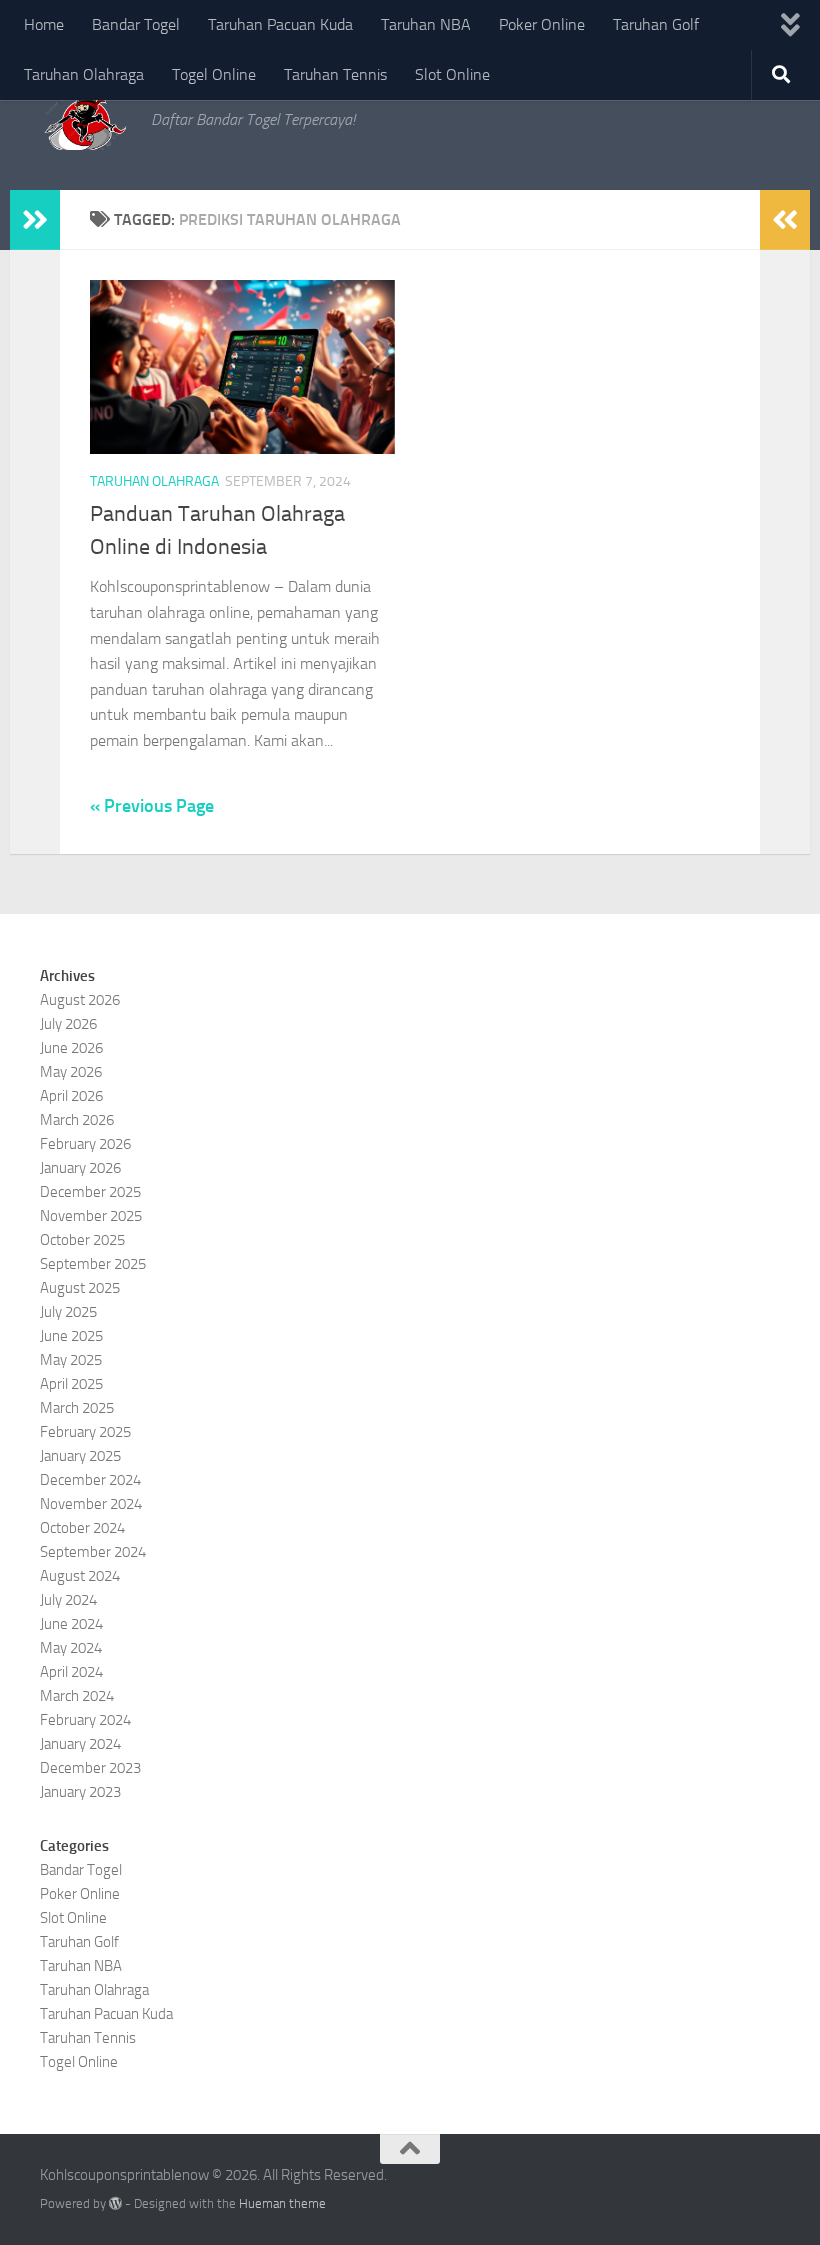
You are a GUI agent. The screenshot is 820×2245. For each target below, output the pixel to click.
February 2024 (85, 1720)
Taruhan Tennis (335, 74)
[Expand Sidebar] (35, 220)
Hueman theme (282, 2203)
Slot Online (452, 74)
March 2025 (77, 1408)
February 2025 (85, 1432)
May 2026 (71, 1072)
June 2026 (71, 1048)
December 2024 (90, 1480)
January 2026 (80, 1168)
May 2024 (71, 1648)
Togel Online (214, 74)
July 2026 (68, 1024)
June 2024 (71, 1624)
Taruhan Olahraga (84, 74)
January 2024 (80, 1744)
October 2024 (82, 1528)
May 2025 (71, 1360)
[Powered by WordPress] (115, 2203)
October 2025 (82, 1240)
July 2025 (68, 1312)
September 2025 (93, 1264)
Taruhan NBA (426, 24)
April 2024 (71, 1672)
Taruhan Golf (656, 24)
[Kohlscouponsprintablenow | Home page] (85, 120)
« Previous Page (152, 806)
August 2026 (80, 1000)
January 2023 (80, 1792)
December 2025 (90, 1192)
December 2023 (90, 1768)
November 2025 (91, 1216)
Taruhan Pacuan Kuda (280, 24)
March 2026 (77, 1120)
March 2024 (77, 1696)
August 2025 (80, 1288)
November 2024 (91, 1504)
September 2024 (93, 1552)
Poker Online (542, 24)
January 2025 (80, 1456)
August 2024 (80, 1576)
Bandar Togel (136, 24)
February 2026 (85, 1144)
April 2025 (71, 1384)
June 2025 (71, 1336)
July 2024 (68, 1600)
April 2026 (71, 1096)
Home (44, 24)
